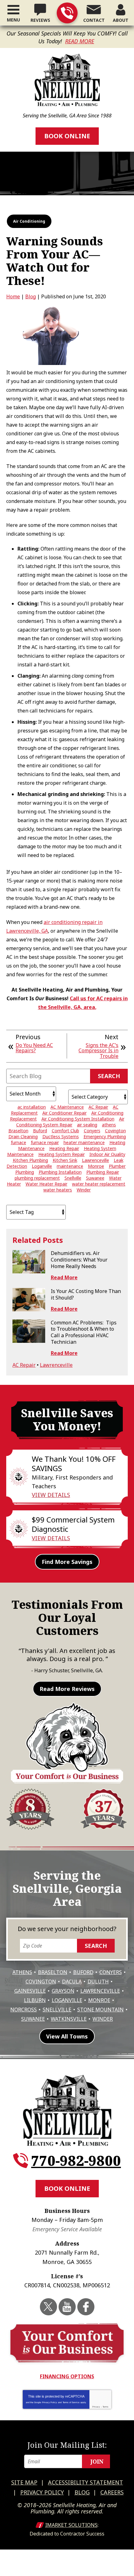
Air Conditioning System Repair (70, 1122)
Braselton (18, 1131)
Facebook (86, 2307)
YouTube (67, 2307)
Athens (22, 1972)
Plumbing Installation (60, 1172)
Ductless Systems (61, 1136)
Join (97, 2461)
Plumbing (25, 1172)
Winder (84, 1190)
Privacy (96, 2407)
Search (109, 1076)
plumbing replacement (37, 1178)
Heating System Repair (62, 1154)
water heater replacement (99, 1184)
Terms (105, 2407)
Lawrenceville (96, 1160)
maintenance (70, 1166)
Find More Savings (67, 1562)
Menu (13, 20)
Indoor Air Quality (107, 1154)
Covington (115, 1131)
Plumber (117, 1166)
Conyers (92, 1131)
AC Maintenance (67, 1107)
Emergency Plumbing (105, 1136)
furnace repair (45, 1142)
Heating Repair (64, 1148)
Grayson (63, 1991)
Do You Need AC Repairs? (34, 1048)
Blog (31, 296)
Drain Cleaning (23, 1136)
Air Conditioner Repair (65, 1113)
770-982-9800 (67, 13)
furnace (19, 1142)
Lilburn (35, 2000)
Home (13, 296)
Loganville (42, 1166)
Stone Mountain (100, 2010)
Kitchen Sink (65, 1160)
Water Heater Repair (46, 1184)
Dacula (72, 1982)
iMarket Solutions (71, 2525)
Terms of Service (71, 2402)
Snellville (73, 1178)
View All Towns (67, 2036)
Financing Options (67, 2376)
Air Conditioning (29, 221)
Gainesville (30, 1991)
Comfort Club (65, 1131)
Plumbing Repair (103, 1172)
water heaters (58, 1190)
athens (109, 1125)
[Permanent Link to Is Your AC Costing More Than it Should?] (29, 1300)
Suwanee (95, 1178)
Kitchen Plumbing (30, 1160)
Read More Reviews (67, 1689)
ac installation (32, 1107)
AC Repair (98, 1107)
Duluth (98, 1982)
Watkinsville (69, 2019)
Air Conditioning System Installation (78, 1119)
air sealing (87, 1125)
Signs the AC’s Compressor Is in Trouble (98, 1051)
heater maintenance (84, 1142)
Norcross (24, 2010)
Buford (40, 1131)
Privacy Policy (50, 2402)
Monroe (96, 1166)
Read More (80, 41)
